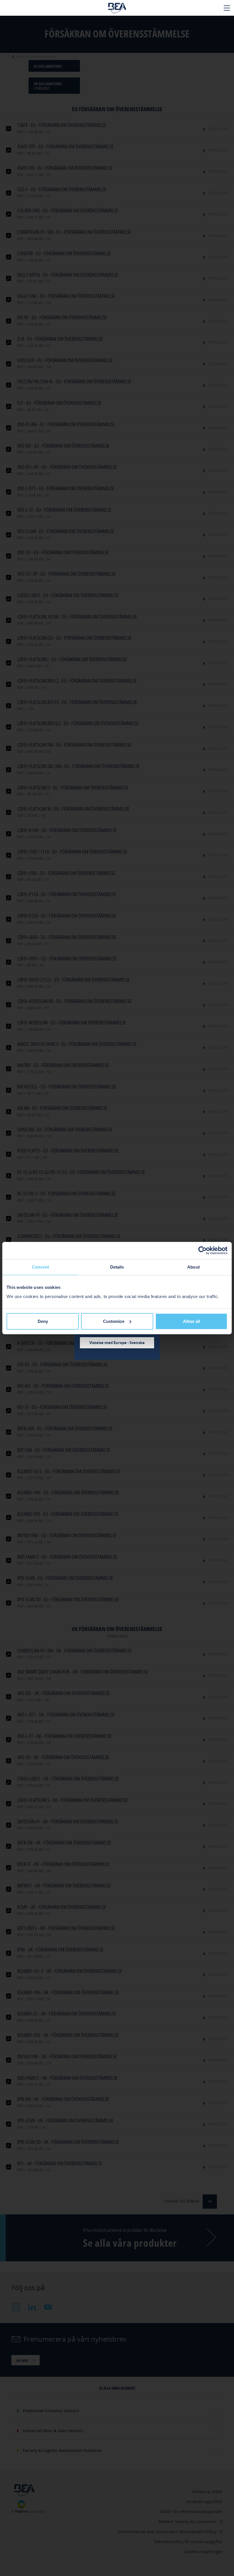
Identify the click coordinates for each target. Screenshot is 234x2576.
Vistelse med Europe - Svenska (117, 1343)
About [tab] (193, 1267)
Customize (114, 1321)
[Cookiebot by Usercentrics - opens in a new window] (202, 1251)
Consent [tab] (41, 1267)
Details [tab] (117, 1267)
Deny (43, 1321)
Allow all (191, 1321)
